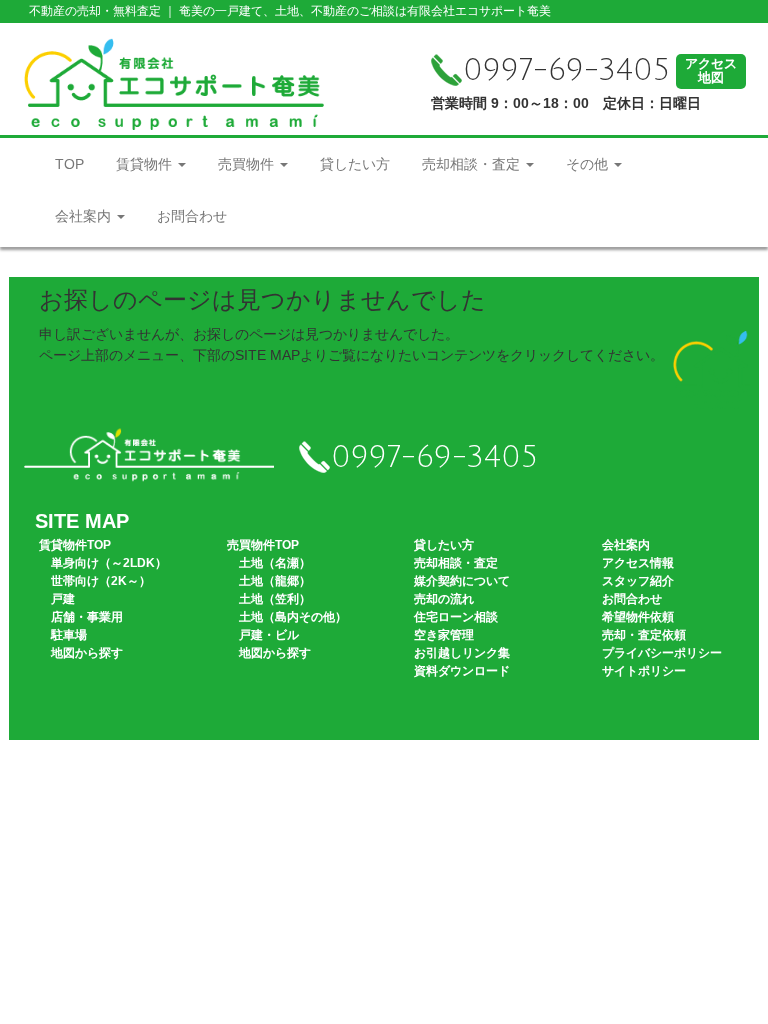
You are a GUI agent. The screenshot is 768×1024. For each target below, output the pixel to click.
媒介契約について (462, 581)
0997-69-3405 (566, 70)
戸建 (63, 599)
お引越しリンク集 (462, 653)
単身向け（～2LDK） (109, 563)
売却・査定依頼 (644, 635)
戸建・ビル (269, 635)
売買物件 (248, 164)
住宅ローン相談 (456, 617)
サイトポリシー (644, 671)
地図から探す (87, 653)
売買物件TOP (263, 545)
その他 (589, 164)
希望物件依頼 (638, 617)
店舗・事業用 (87, 617)
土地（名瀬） (275, 563)
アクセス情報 (638, 563)
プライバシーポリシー (662, 653)
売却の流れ (444, 599)
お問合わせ (192, 216)
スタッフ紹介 (638, 581)
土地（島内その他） (293, 617)
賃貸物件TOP (75, 545)
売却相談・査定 (473, 164)
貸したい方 (355, 164)
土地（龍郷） (275, 581)
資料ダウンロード (462, 671)
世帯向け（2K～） (101, 581)
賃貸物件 (146, 164)
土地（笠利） (275, 599)
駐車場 (69, 635)
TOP (69, 164)
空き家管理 (444, 635)
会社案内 (85, 216)
